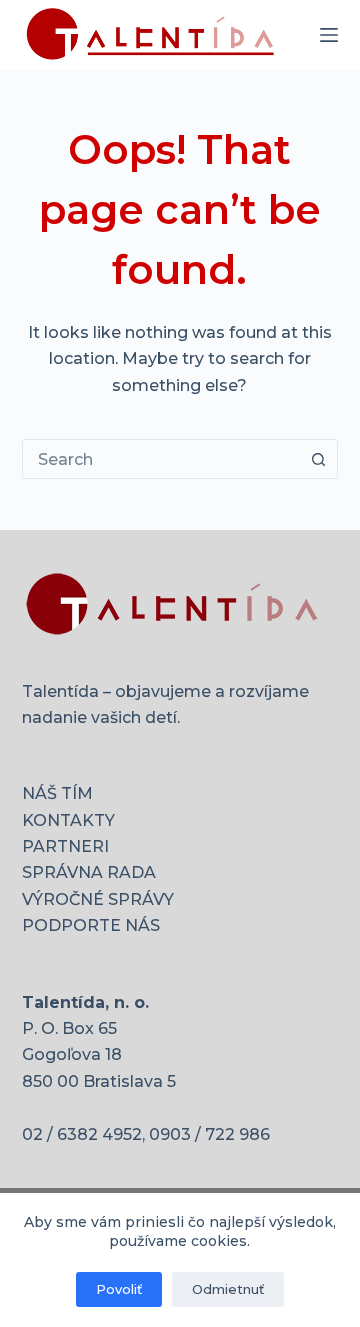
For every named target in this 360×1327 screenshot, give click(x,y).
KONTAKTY (68, 820)
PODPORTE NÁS (91, 925)
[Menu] (329, 35)
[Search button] (318, 459)
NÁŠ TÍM (57, 793)
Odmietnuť (228, 1289)
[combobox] (161, 459)
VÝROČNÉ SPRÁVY (98, 899)
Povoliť (119, 1289)
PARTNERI (65, 846)
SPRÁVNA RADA (89, 872)
